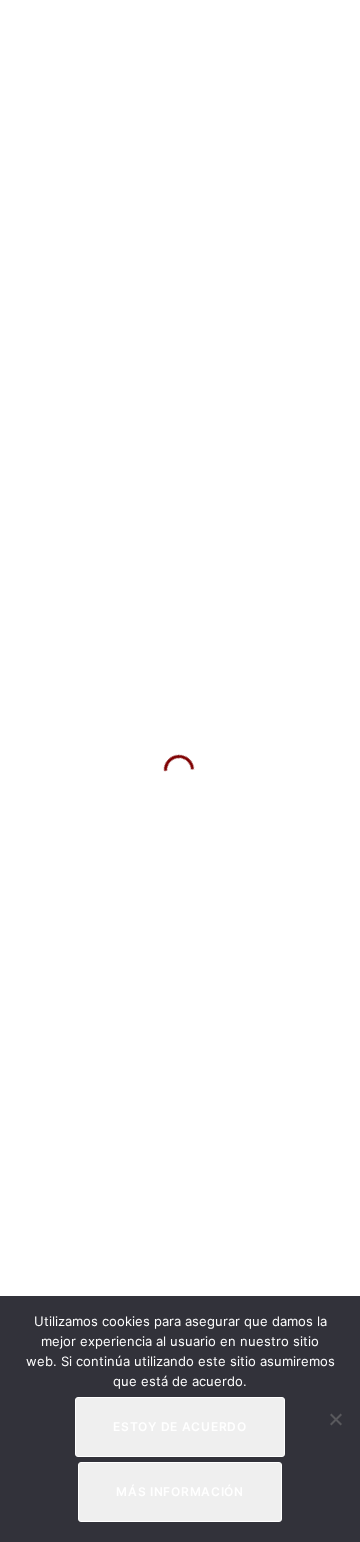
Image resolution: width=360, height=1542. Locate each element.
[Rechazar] (335, 1419)
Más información (180, 1491)
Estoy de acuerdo (180, 1426)
